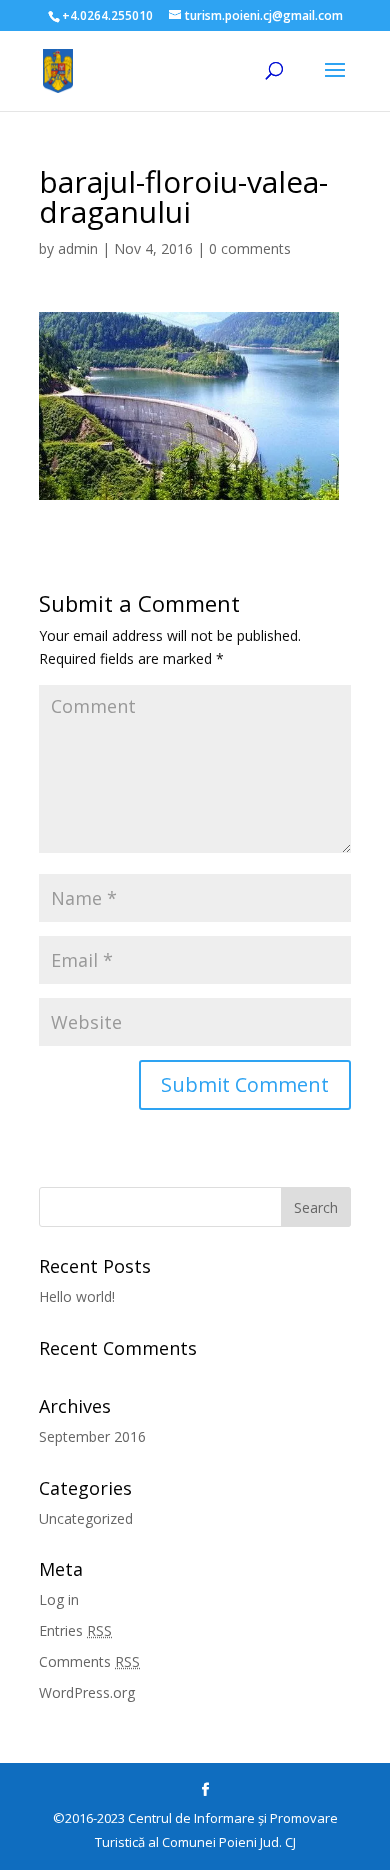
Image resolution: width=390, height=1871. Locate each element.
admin (78, 248)
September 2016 (92, 1436)
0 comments (250, 248)
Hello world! (77, 1296)
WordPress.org (87, 1692)
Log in (59, 1599)
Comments (89, 1661)
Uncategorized (86, 1518)
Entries (75, 1630)
